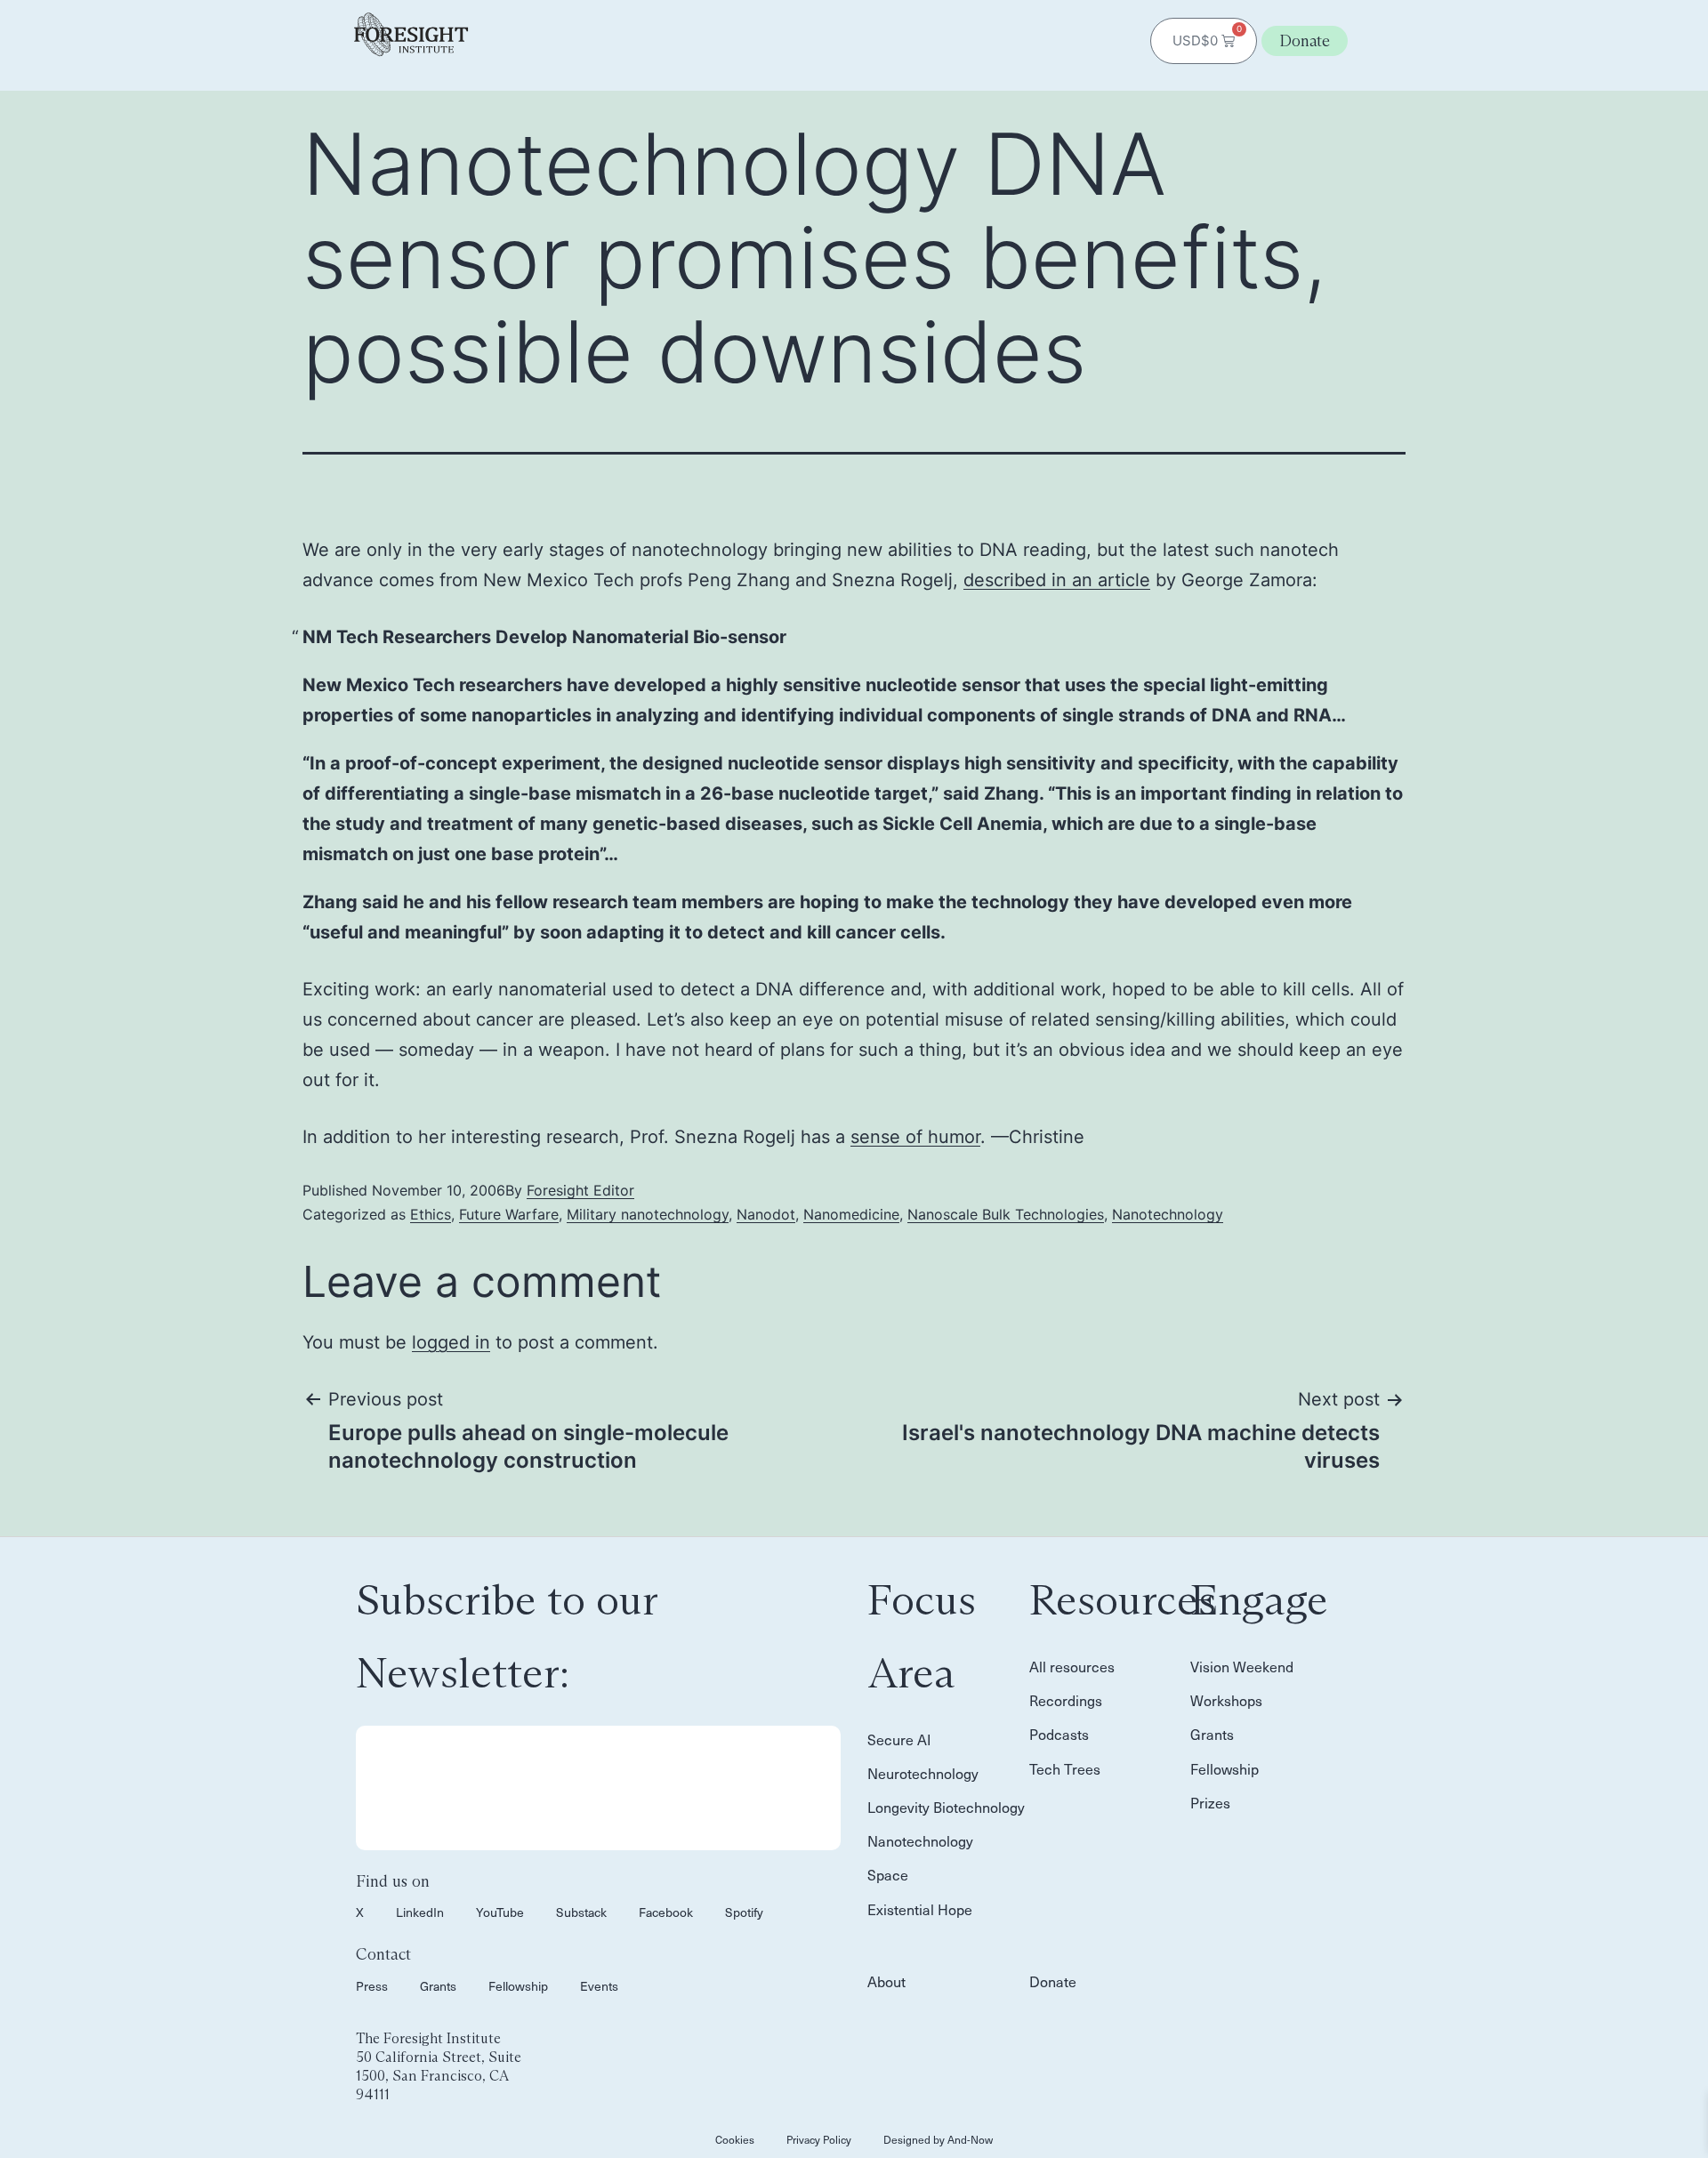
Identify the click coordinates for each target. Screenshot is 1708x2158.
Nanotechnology (1168, 1214)
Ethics (431, 1214)
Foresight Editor (580, 1190)
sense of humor (915, 1137)
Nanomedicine (851, 1214)
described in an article (1057, 580)
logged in (451, 1342)
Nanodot (766, 1214)
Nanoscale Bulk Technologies (1006, 1214)
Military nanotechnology (648, 1214)
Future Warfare (509, 1214)
